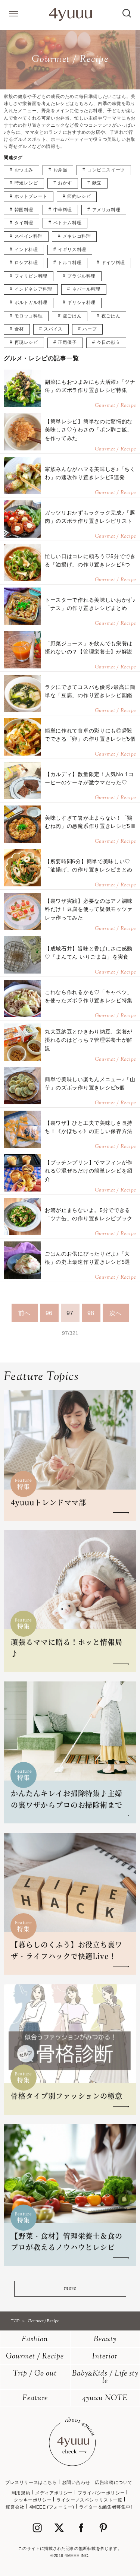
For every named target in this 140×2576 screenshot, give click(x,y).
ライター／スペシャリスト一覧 (89, 2500)
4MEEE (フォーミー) (52, 2507)
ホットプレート (31, 196)
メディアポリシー (54, 2493)
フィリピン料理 (31, 276)
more (70, 2289)
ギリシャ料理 (81, 303)
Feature (35, 2398)
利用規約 (21, 2493)
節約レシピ (79, 196)
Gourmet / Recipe (35, 2357)
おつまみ (24, 170)
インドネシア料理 (33, 289)
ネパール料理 (86, 289)
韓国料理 (24, 210)
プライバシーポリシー (101, 2493)
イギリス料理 (72, 250)
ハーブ (90, 329)
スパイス (53, 329)
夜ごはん (111, 316)
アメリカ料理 (106, 210)
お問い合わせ (76, 2482)
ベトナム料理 (68, 223)
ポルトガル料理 (31, 303)
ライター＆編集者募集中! (106, 2507)
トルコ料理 (70, 263)
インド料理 (26, 250)
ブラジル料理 (81, 276)
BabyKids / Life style (105, 2378)
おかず (65, 183)
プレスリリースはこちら (31, 2482)
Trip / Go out (35, 2374)
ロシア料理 (26, 263)
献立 (97, 183)
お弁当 (60, 170)
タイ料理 (24, 223)
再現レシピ (26, 342)
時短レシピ (26, 183)
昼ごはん (72, 316)
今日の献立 (108, 342)
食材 (19, 329)
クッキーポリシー (33, 2500)
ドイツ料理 (113, 263)
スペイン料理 (29, 236)
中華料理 (63, 210)
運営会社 (15, 2507)
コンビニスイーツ (106, 170)
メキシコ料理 (77, 236)
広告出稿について (114, 2482)
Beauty (105, 2340)
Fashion (35, 2340)
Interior (105, 2357)
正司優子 (67, 342)
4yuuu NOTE (105, 2398)
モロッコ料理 (29, 316)
